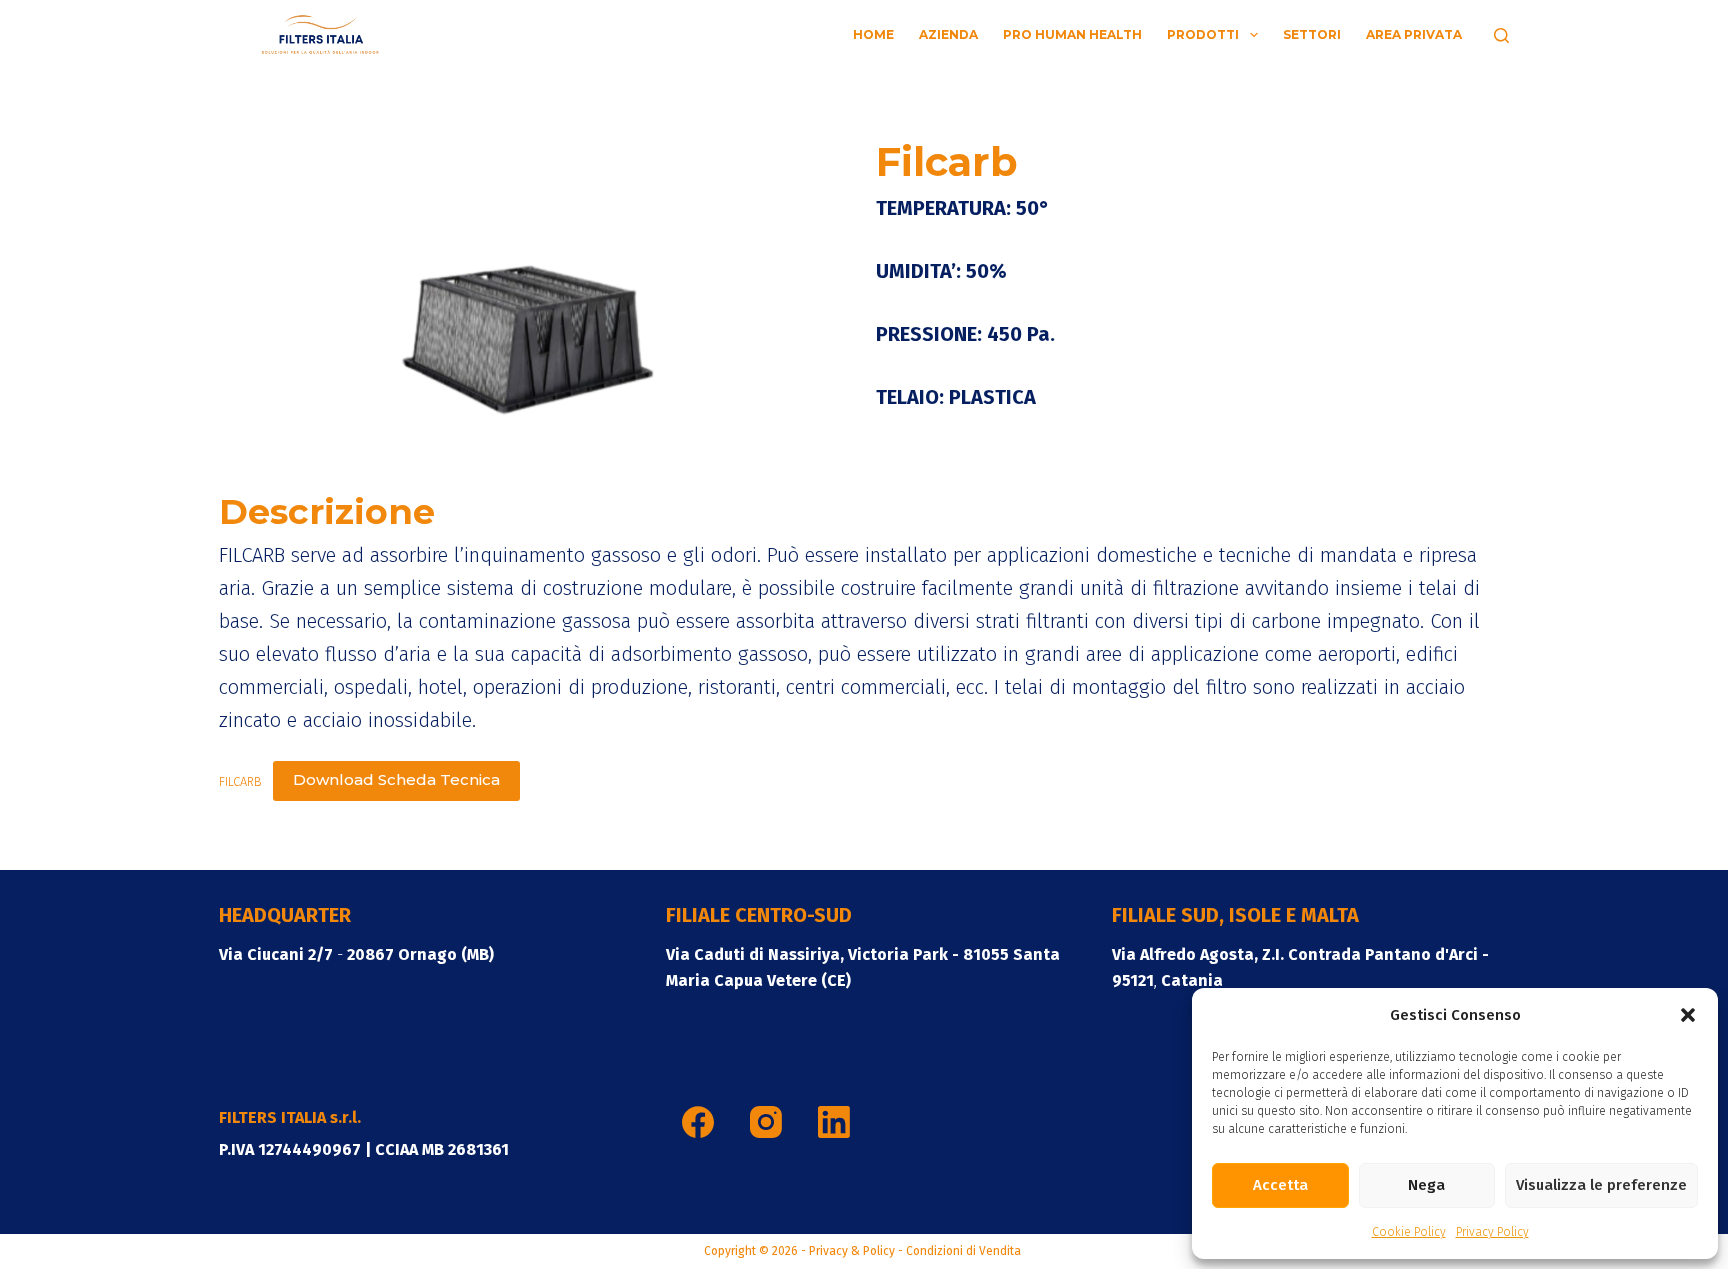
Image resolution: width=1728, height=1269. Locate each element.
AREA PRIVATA (1414, 34)
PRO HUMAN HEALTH (1072, 34)
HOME (873, 34)
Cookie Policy (1409, 1232)
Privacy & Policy (852, 1251)
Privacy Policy (1492, 1232)
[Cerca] (1501, 35)
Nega (1426, 1185)
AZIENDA (948, 34)
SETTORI (1312, 34)
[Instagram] (766, 1122)
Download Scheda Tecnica (396, 779)
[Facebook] (698, 1122)
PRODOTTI (1203, 34)
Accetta (1280, 1185)
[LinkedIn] (834, 1122)
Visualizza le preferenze (1601, 1185)
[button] (1688, 1015)
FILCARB (240, 780)
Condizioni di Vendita (965, 1251)
